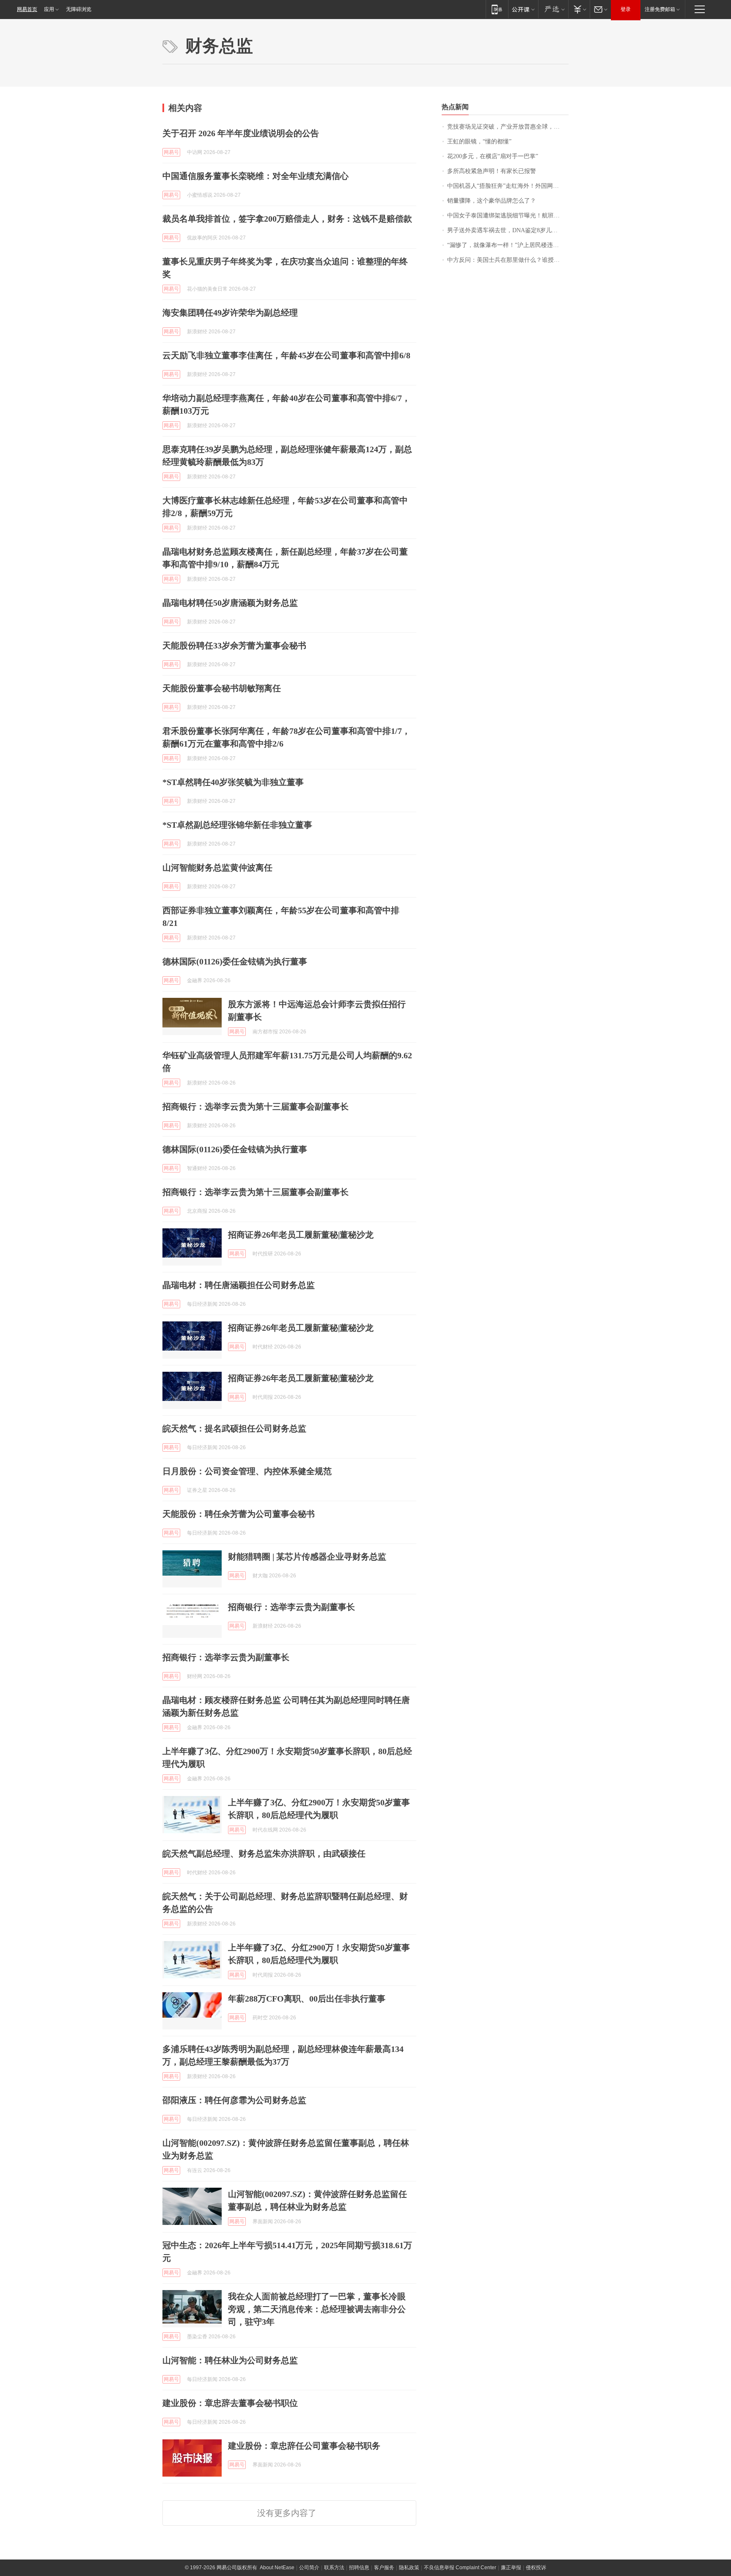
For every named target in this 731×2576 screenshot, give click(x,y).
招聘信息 (359, 2568)
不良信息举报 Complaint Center (460, 2568)
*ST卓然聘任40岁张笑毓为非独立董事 (233, 782)
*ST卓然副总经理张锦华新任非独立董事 (237, 825)
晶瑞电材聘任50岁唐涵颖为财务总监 (230, 603)
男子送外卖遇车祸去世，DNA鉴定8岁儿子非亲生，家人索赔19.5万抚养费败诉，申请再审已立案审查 (508, 230)
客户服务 (384, 2568)
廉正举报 (511, 2568)
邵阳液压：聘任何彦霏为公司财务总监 (234, 2100)
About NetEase (277, 2568)
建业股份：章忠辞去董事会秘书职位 (230, 2403)
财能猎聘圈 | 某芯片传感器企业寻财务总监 (307, 1557)
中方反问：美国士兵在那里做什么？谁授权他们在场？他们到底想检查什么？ (508, 260)
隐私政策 (409, 2568)
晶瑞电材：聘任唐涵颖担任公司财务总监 (239, 1285)
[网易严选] (553, 9)
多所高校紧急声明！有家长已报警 (492, 171)
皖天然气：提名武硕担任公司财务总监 (234, 1428)
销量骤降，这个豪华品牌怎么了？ (492, 201)
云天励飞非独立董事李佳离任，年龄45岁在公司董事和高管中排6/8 (286, 355)
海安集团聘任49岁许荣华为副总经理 (230, 313)
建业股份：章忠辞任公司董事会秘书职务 (304, 2446)
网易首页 (27, 9)
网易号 (171, 152)
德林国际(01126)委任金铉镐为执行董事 (235, 961)
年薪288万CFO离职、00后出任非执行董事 (307, 1999)
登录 (626, 9)
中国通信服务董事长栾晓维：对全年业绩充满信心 (256, 176)
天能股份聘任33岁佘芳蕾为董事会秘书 (234, 645)
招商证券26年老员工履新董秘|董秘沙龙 (301, 1235)
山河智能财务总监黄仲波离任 (217, 868)
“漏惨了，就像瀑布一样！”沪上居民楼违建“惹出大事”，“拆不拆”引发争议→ (508, 245)
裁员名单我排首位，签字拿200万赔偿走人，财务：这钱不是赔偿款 (287, 219)
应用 (49, 9)
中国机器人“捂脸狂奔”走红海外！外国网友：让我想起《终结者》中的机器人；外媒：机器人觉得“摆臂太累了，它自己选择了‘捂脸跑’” (508, 186)
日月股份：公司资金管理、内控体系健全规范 (247, 1471)
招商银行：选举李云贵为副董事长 (291, 1607)
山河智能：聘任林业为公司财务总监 (230, 2360)
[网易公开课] (523, 9)
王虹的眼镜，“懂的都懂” (479, 141)
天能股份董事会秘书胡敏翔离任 (222, 688)
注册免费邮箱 (660, 9)
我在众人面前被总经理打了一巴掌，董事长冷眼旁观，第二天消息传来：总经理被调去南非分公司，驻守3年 (317, 2309)
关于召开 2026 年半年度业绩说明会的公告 (241, 133)
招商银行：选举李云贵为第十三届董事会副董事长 (256, 1107)
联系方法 (334, 2568)
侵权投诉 (536, 2568)
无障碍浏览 (79, 9)
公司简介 (309, 2568)
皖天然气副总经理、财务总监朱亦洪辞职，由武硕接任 (264, 1854)
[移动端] (497, 9)
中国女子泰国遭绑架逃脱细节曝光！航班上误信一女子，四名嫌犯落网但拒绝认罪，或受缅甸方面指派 (508, 216)
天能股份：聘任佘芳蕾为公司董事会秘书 (239, 1514)
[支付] (579, 9)
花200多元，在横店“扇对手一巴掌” (493, 156)
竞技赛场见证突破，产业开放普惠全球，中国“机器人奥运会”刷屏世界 (508, 127)
